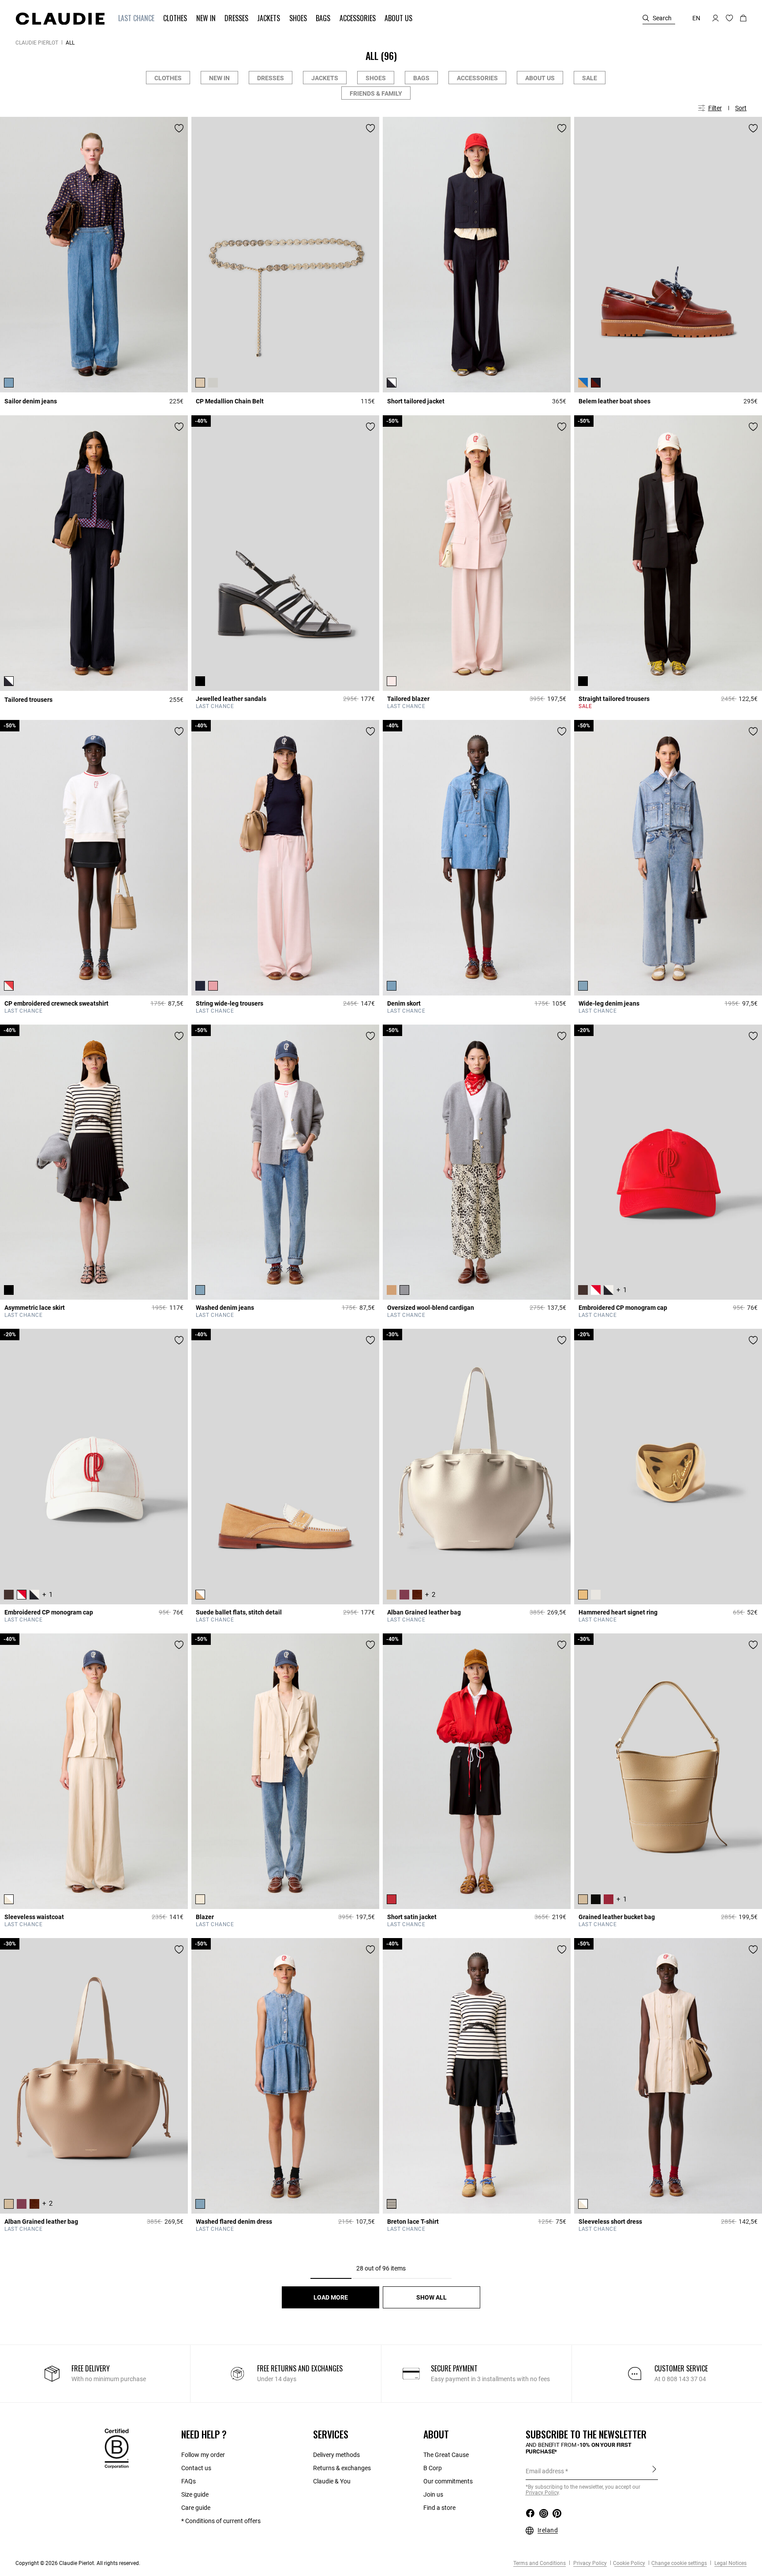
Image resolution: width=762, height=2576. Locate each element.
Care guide (196, 2508)
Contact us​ (196, 2468)
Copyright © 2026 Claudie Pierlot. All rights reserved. (78, 2563)
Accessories (477, 78)
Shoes (376, 78)
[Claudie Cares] (117, 2448)
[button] (137, 18)
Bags (421, 78)
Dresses (271, 78)
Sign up (654, 2471)
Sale (590, 78)
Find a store (439, 2508)
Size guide (195, 2494)
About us (540, 78)
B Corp (433, 2468)
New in (219, 78)
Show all (431, 2297)
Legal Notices (730, 2563)
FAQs (189, 2481)
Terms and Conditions (540, 2563)
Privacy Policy (589, 2563)
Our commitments (448, 2481)
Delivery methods (336, 2455)
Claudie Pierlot (37, 43)
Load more (331, 2297)
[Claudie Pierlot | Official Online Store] (60, 19)
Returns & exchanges (342, 2468)
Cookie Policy (629, 2563)
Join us (433, 2494)
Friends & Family (376, 93)
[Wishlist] (179, 128)
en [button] (696, 18)
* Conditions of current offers (221, 2521)
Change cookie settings (679, 2563)
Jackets (325, 78)
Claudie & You (332, 2481)
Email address (545, 2471)
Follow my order (203, 2455)
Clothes (168, 78)
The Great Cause (446, 2455)
